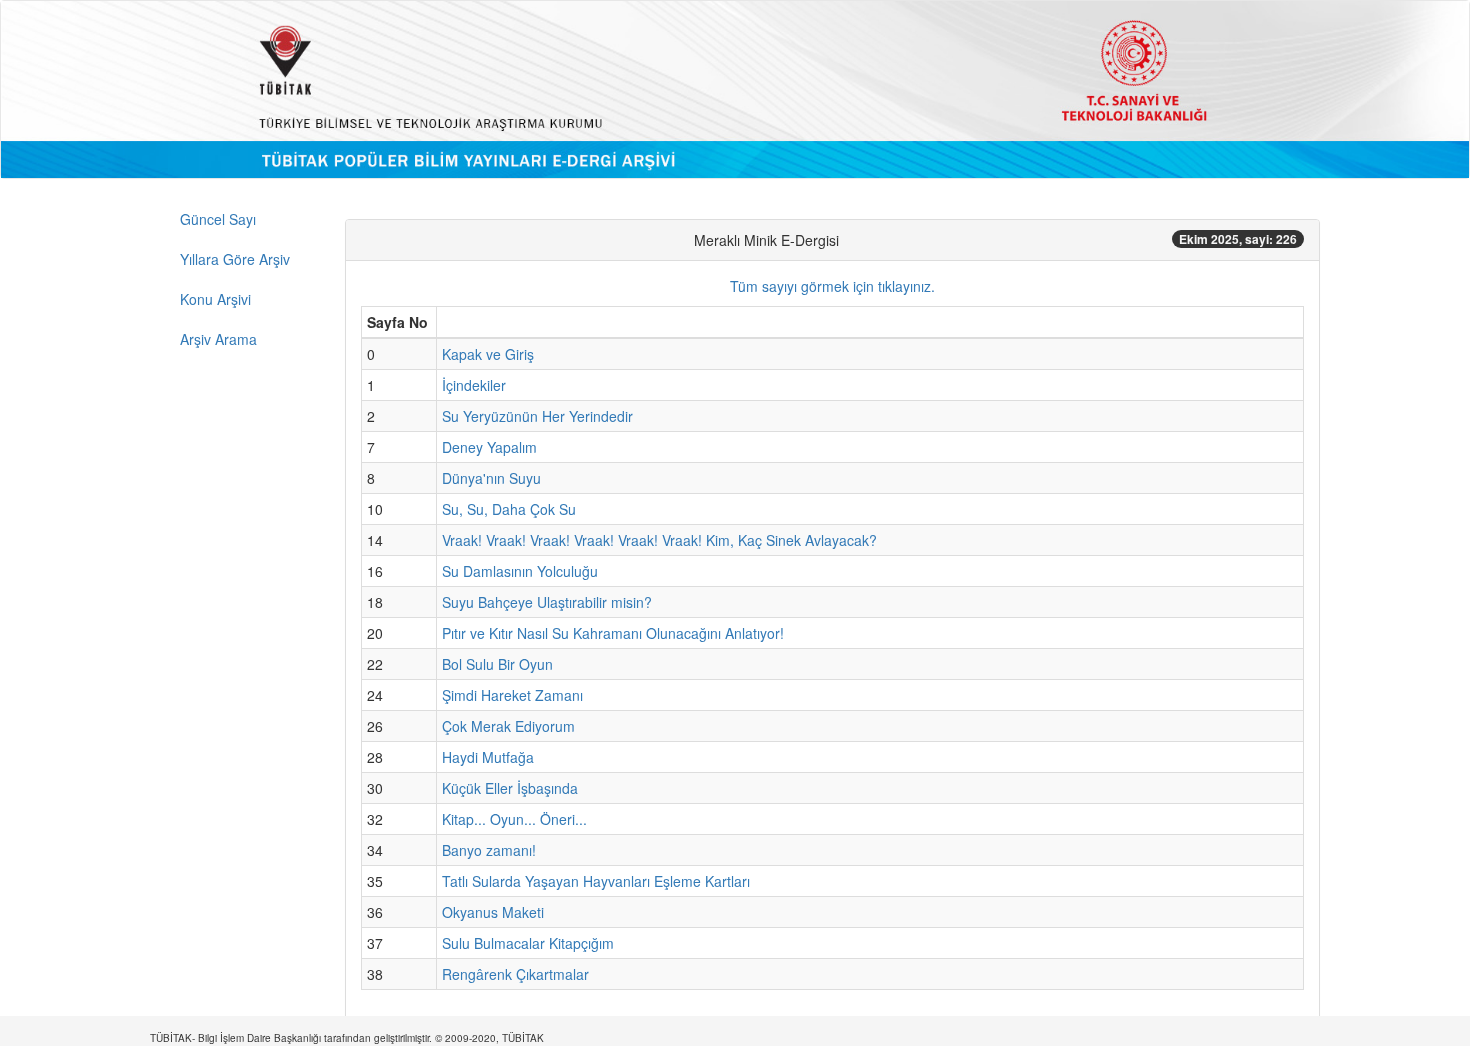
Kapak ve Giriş (488, 354)
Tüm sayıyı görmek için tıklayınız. (832, 286)
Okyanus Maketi (493, 912)
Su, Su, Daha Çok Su (509, 509)
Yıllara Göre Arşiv (235, 259)
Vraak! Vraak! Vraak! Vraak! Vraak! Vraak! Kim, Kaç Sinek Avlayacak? (659, 540)
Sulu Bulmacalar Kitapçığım (528, 943)
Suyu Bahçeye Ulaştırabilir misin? (547, 602)
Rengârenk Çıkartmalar (515, 974)
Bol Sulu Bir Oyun (497, 664)
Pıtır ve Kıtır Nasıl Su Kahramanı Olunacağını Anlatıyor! (613, 633)
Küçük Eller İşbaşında (510, 788)
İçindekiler (474, 385)
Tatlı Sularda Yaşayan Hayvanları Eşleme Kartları (596, 881)
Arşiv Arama (218, 339)
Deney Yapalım (489, 447)
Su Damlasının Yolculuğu (520, 571)
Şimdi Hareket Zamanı (512, 695)
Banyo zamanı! (489, 850)
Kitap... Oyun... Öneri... (514, 819)
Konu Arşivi (215, 299)
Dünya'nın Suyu (491, 478)
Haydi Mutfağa (488, 757)
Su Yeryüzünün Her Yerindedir (537, 416)
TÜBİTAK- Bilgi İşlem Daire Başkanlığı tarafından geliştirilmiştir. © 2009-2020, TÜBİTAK (347, 1038)
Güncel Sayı (218, 219)
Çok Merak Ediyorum (508, 726)
